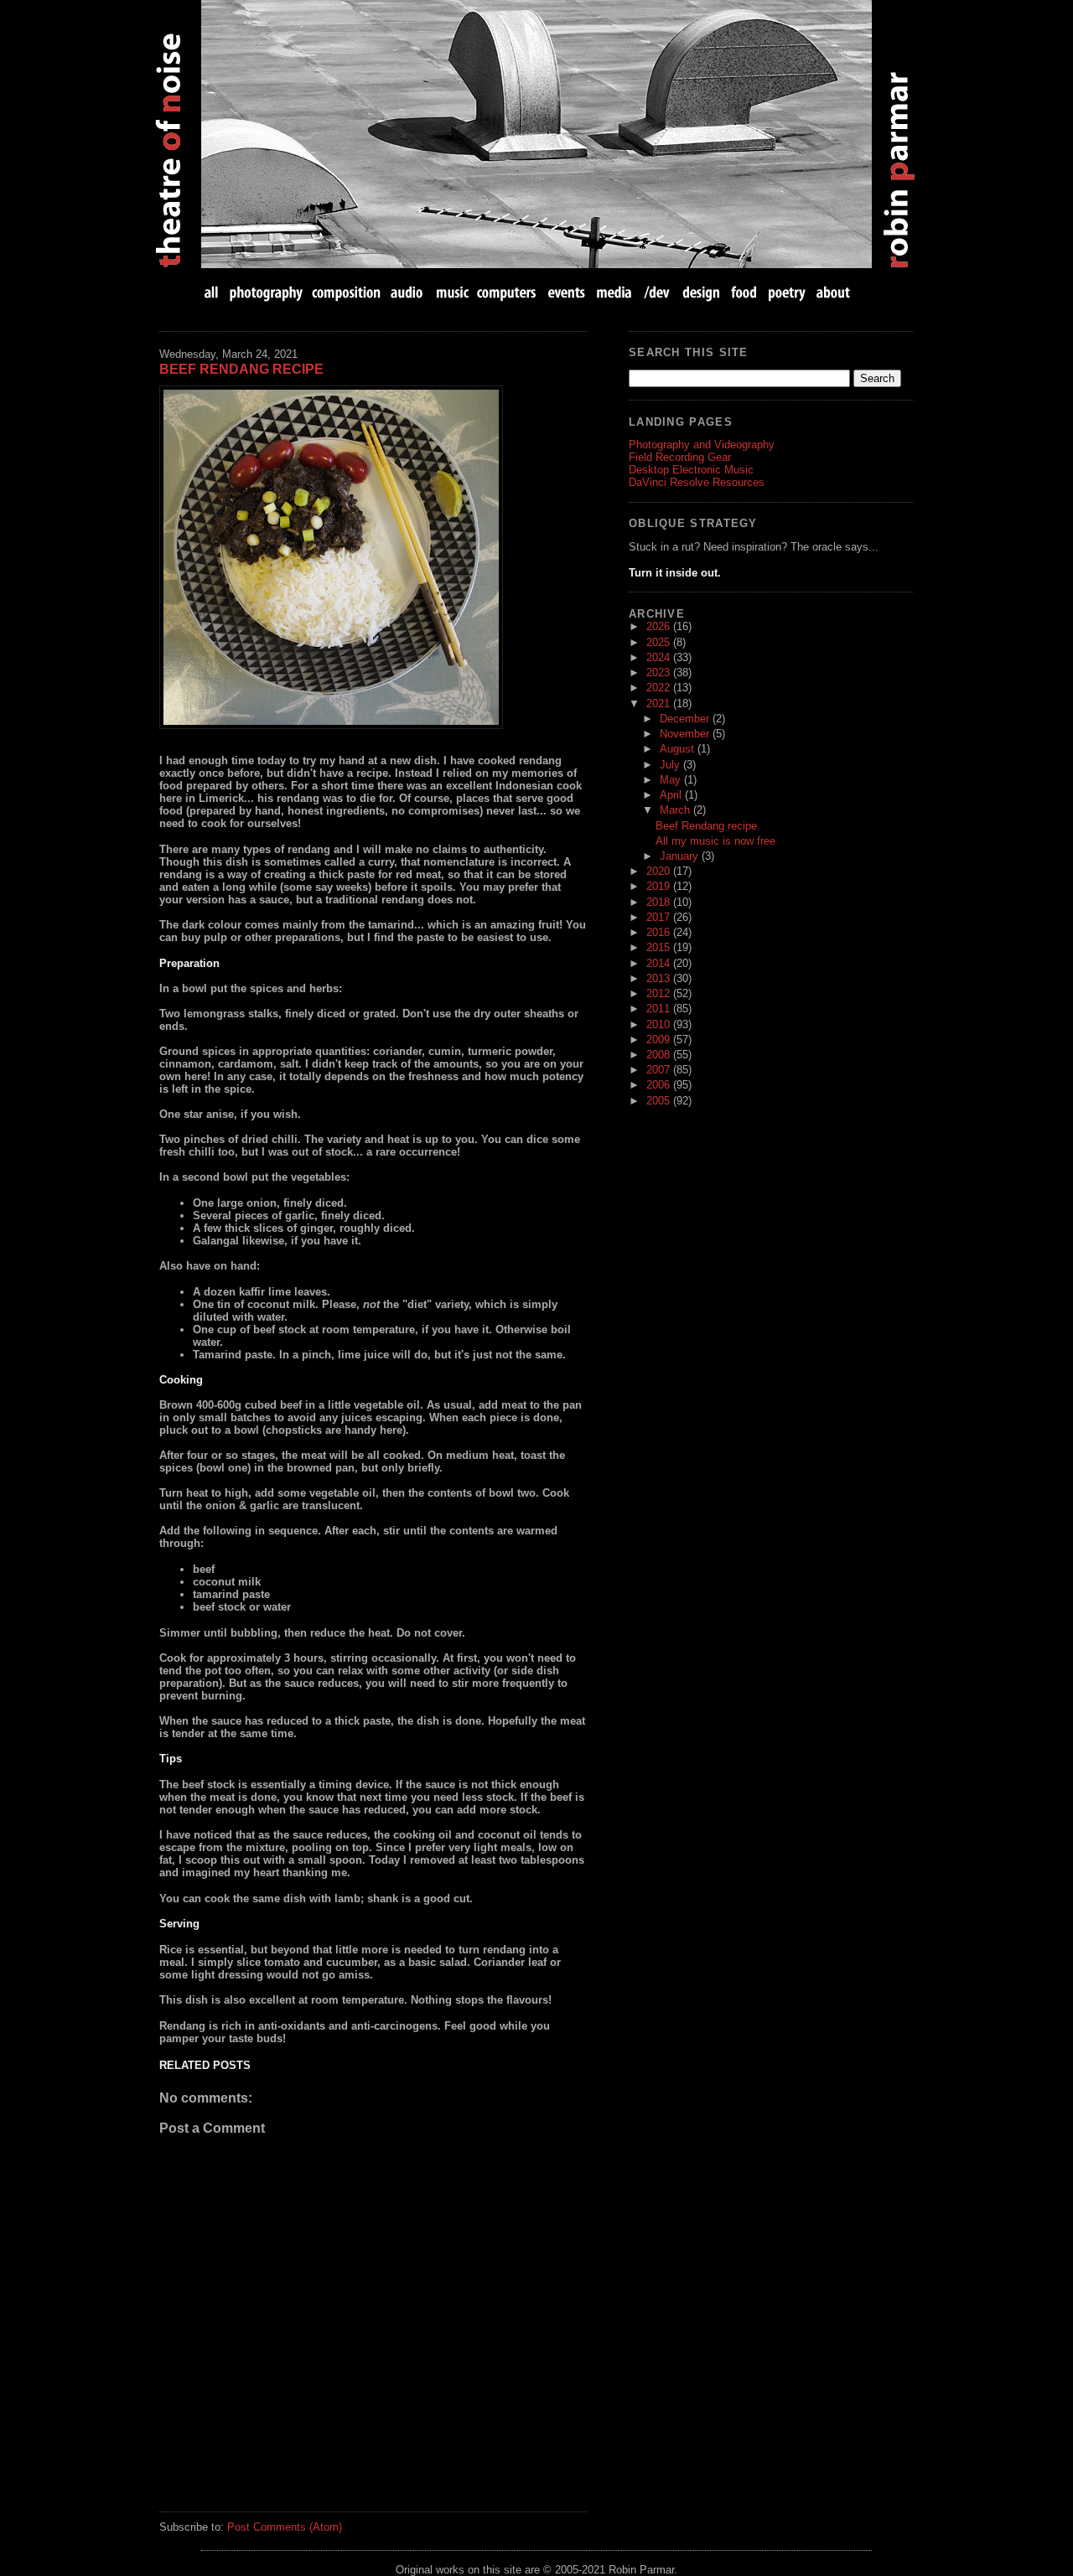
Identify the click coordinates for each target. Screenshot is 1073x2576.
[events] (566, 292)
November (686, 734)
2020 (660, 871)
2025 (660, 642)
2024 (660, 657)
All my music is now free (715, 841)
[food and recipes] (744, 292)
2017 (660, 917)
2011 (660, 1009)
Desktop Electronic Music (691, 470)
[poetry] (787, 292)
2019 (660, 886)
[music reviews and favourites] (452, 292)
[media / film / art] (614, 292)
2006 (660, 1085)
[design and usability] (700, 292)
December (686, 719)
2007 (660, 1070)
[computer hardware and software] (508, 292)
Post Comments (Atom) (285, 2527)
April (672, 795)
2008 (660, 1055)
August (679, 749)
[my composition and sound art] (347, 292)
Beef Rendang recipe (241, 369)
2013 (660, 978)
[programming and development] (658, 292)
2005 (660, 1101)
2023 (660, 672)
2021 (660, 703)
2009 (660, 1040)
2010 (660, 1024)
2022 (660, 688)
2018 (660, 902)
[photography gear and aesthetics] (266, 292)
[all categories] (213, 292)
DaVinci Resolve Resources (697, 482)
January (681, 856)
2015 (660, 947)
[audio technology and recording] (408, 292)
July (671, 765)
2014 (660, 963)
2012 (660, 993)
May (672, 780)
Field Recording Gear (680, 457)
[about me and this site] (832, 292)
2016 (660, 932)
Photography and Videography (702, 445)
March (676, 810)
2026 (660, 626)
